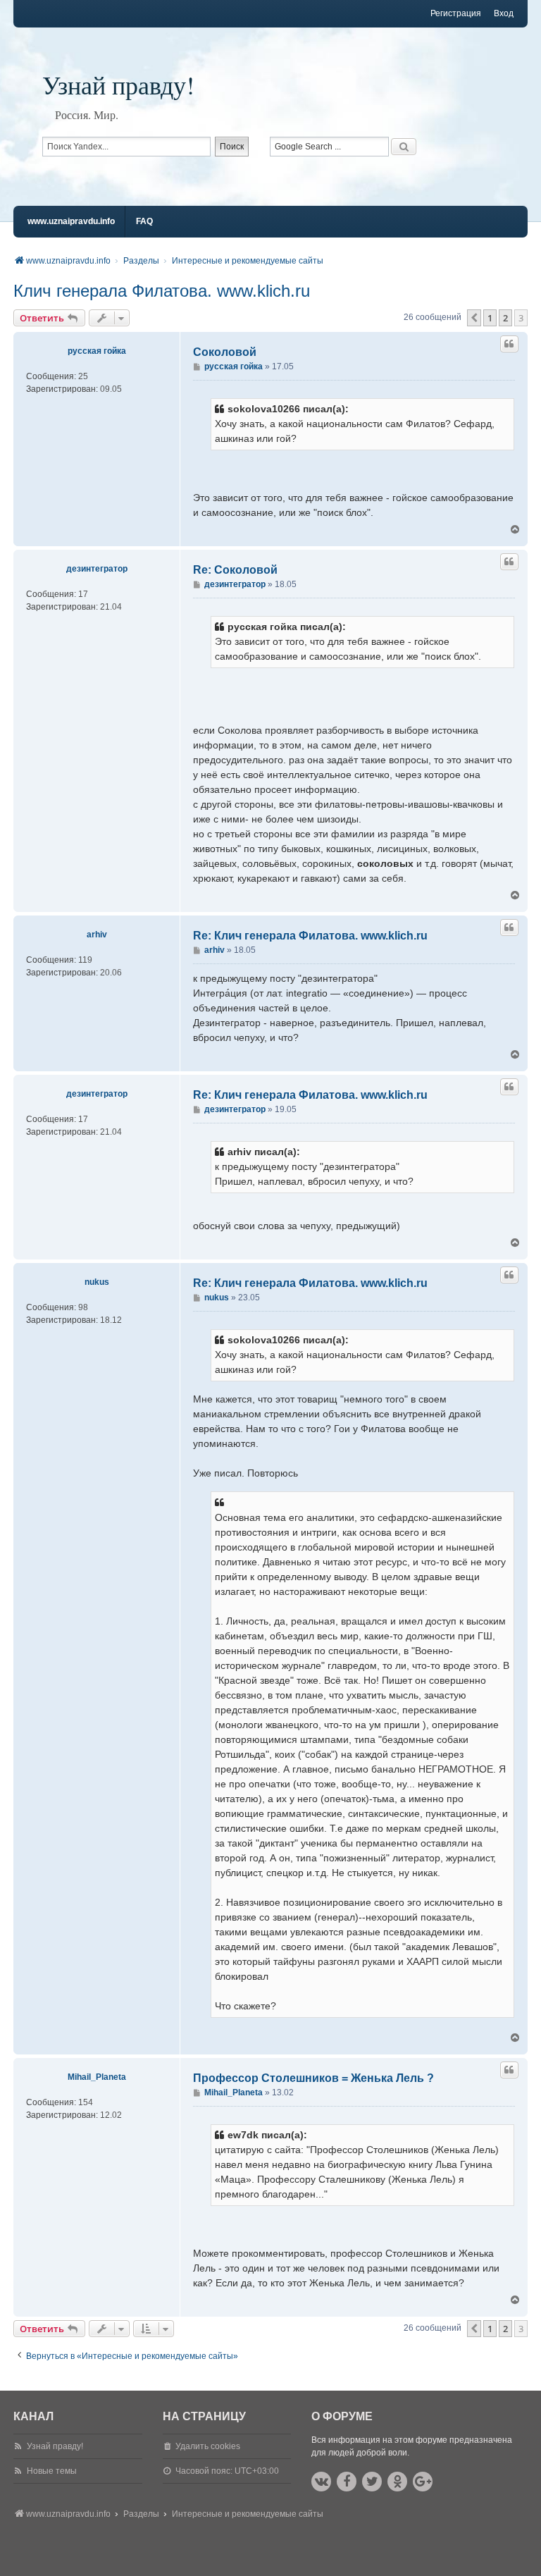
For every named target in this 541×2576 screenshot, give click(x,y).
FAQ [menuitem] (144, 221)
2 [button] (505, 318)
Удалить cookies (208, 2446)
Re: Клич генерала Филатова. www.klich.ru (310, 936)
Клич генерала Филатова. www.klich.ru (162, 291)
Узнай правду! (118, 85)
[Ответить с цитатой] (509, 344)
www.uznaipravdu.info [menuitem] (71, 221)
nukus (97, 1282)
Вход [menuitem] (504, 13)
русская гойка (97, 351)
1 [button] (490, 318)
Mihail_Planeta (97, 2077)
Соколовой (225, 352)
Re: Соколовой (235, 570)
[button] (474, 318)
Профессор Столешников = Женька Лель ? (313, 2078)
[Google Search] (404, 147)
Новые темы (52, 2471)
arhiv (97, 935)
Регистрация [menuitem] (456, 13)
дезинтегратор (97, 569)
